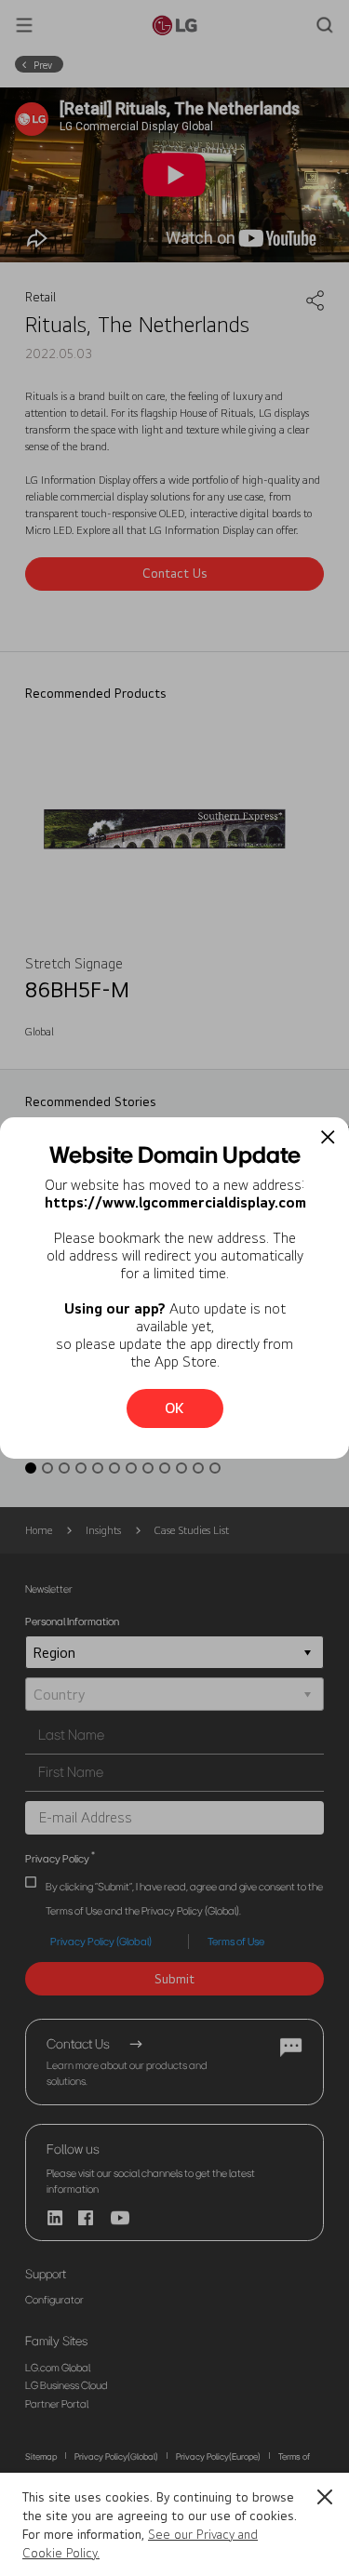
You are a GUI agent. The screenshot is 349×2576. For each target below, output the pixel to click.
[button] (325, 2497)
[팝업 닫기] (328, 1137)
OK (174, 1408)
